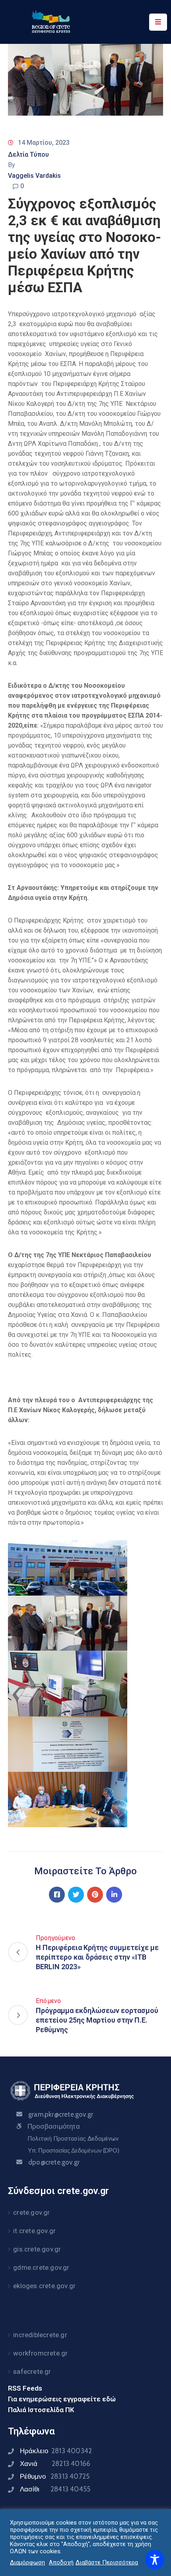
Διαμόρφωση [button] (27, 2562)
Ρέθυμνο (55, 2476)
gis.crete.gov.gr (37, 2249)
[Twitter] (76, 1895)
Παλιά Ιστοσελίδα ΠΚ (41, 2410)
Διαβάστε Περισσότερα (107, 2562)
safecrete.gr (32, 2371)
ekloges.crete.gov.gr (44, 2286)
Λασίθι (55, 2489)
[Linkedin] (114, 1895)
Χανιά (55, 2464)
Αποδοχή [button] (61, 2562)
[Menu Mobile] (158, 22)
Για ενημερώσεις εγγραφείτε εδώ (62, 2399)
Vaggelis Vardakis (34, 176)
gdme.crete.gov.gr (41, 2267)
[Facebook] (57, 1895)
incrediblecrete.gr (40, 2335)
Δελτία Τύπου (28, 154)
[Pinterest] (95, 1895)
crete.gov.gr (31, 2212)
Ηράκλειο (56, 2451)
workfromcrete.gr (40, 2353)
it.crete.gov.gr (34, 2231)
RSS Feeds (25, 2388)
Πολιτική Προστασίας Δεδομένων (73, 2139)
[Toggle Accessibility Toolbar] (155, 2560)
